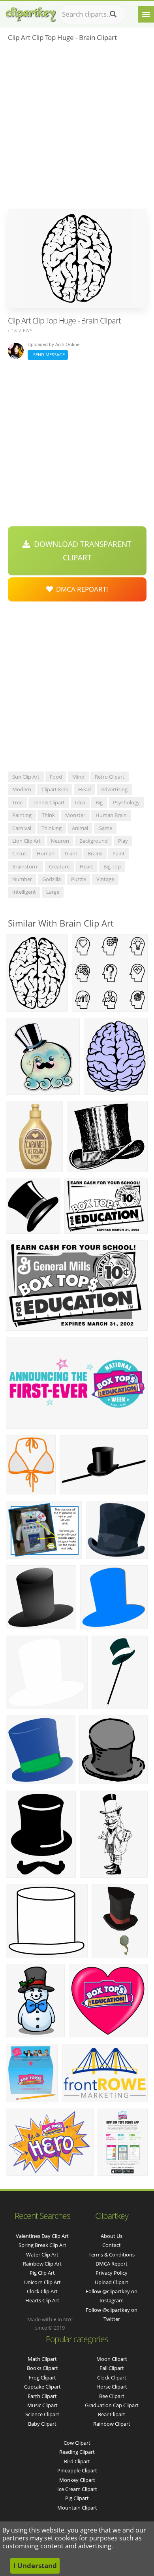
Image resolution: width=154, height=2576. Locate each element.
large (53, 892)
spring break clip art (42, 2245)
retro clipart (110, 777)
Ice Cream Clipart (77, 2489)
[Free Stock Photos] (30, 12)
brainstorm (25, 866)
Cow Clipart (77, 2443)
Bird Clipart (77, 2461)
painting (22, 815)
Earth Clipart (42, 2396)
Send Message (48, 355)
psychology (126, 802)
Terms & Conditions (112, 2254)
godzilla (52, 879)
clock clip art (42, 2291)
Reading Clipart (77, 2452)
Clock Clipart (112, 2377)
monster (75, 815)
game (105, 828)
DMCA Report (112, 2264)
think (48, 815)
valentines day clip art (42, 2236)
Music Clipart (42, 2405)
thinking (52, 828)
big (99, 802)
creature (59, 866)
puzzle (79, 879)
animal (80, 828)
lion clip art (26, 841)
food (56, 777)
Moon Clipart (112, 2359)
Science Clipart (42, 2414)
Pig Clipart (77, 2498)
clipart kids (55, 789)
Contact (112, 2245)
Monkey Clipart (77, 2480)
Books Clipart (42, 2368)
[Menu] (146, 14)
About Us (112, 2236)
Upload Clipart (112, 2282)
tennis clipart (49, 802)
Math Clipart (42, 2359)
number (22, 879)
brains (95, 853)
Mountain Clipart (77, 2508)
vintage (105, 879)
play (123, 841)
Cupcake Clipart (42, 2387)
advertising (114, 789)
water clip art (42, 2254)
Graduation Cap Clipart (112, 2405)
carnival (22, 828)
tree (17, 802)
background (94, 841)
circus (19, 853)
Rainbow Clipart (112, 2424)
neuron (60, 841)
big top (112, 866)
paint (119, 853)
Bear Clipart (112, 2414)
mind (78, 777)
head (85, 789)
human (46, 853)
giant (71, 853)
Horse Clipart (112, 2387)
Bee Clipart (112, 2396)
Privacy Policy (112, 2273)
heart (86, 866)
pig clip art (42, 2273)
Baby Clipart (42, 2424)
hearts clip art (42, 2300)
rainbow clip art (42, 2264)
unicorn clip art (42, 2282)
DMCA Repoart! (81, 589)
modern (22, 789)
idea (80, 802)
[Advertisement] (77, 128)
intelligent (24, 892)
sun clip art (26, 777)
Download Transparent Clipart (81, 551)
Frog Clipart (42, 2377)
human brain (111, 815)
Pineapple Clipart (77, 2470)
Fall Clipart (112, 2368)
